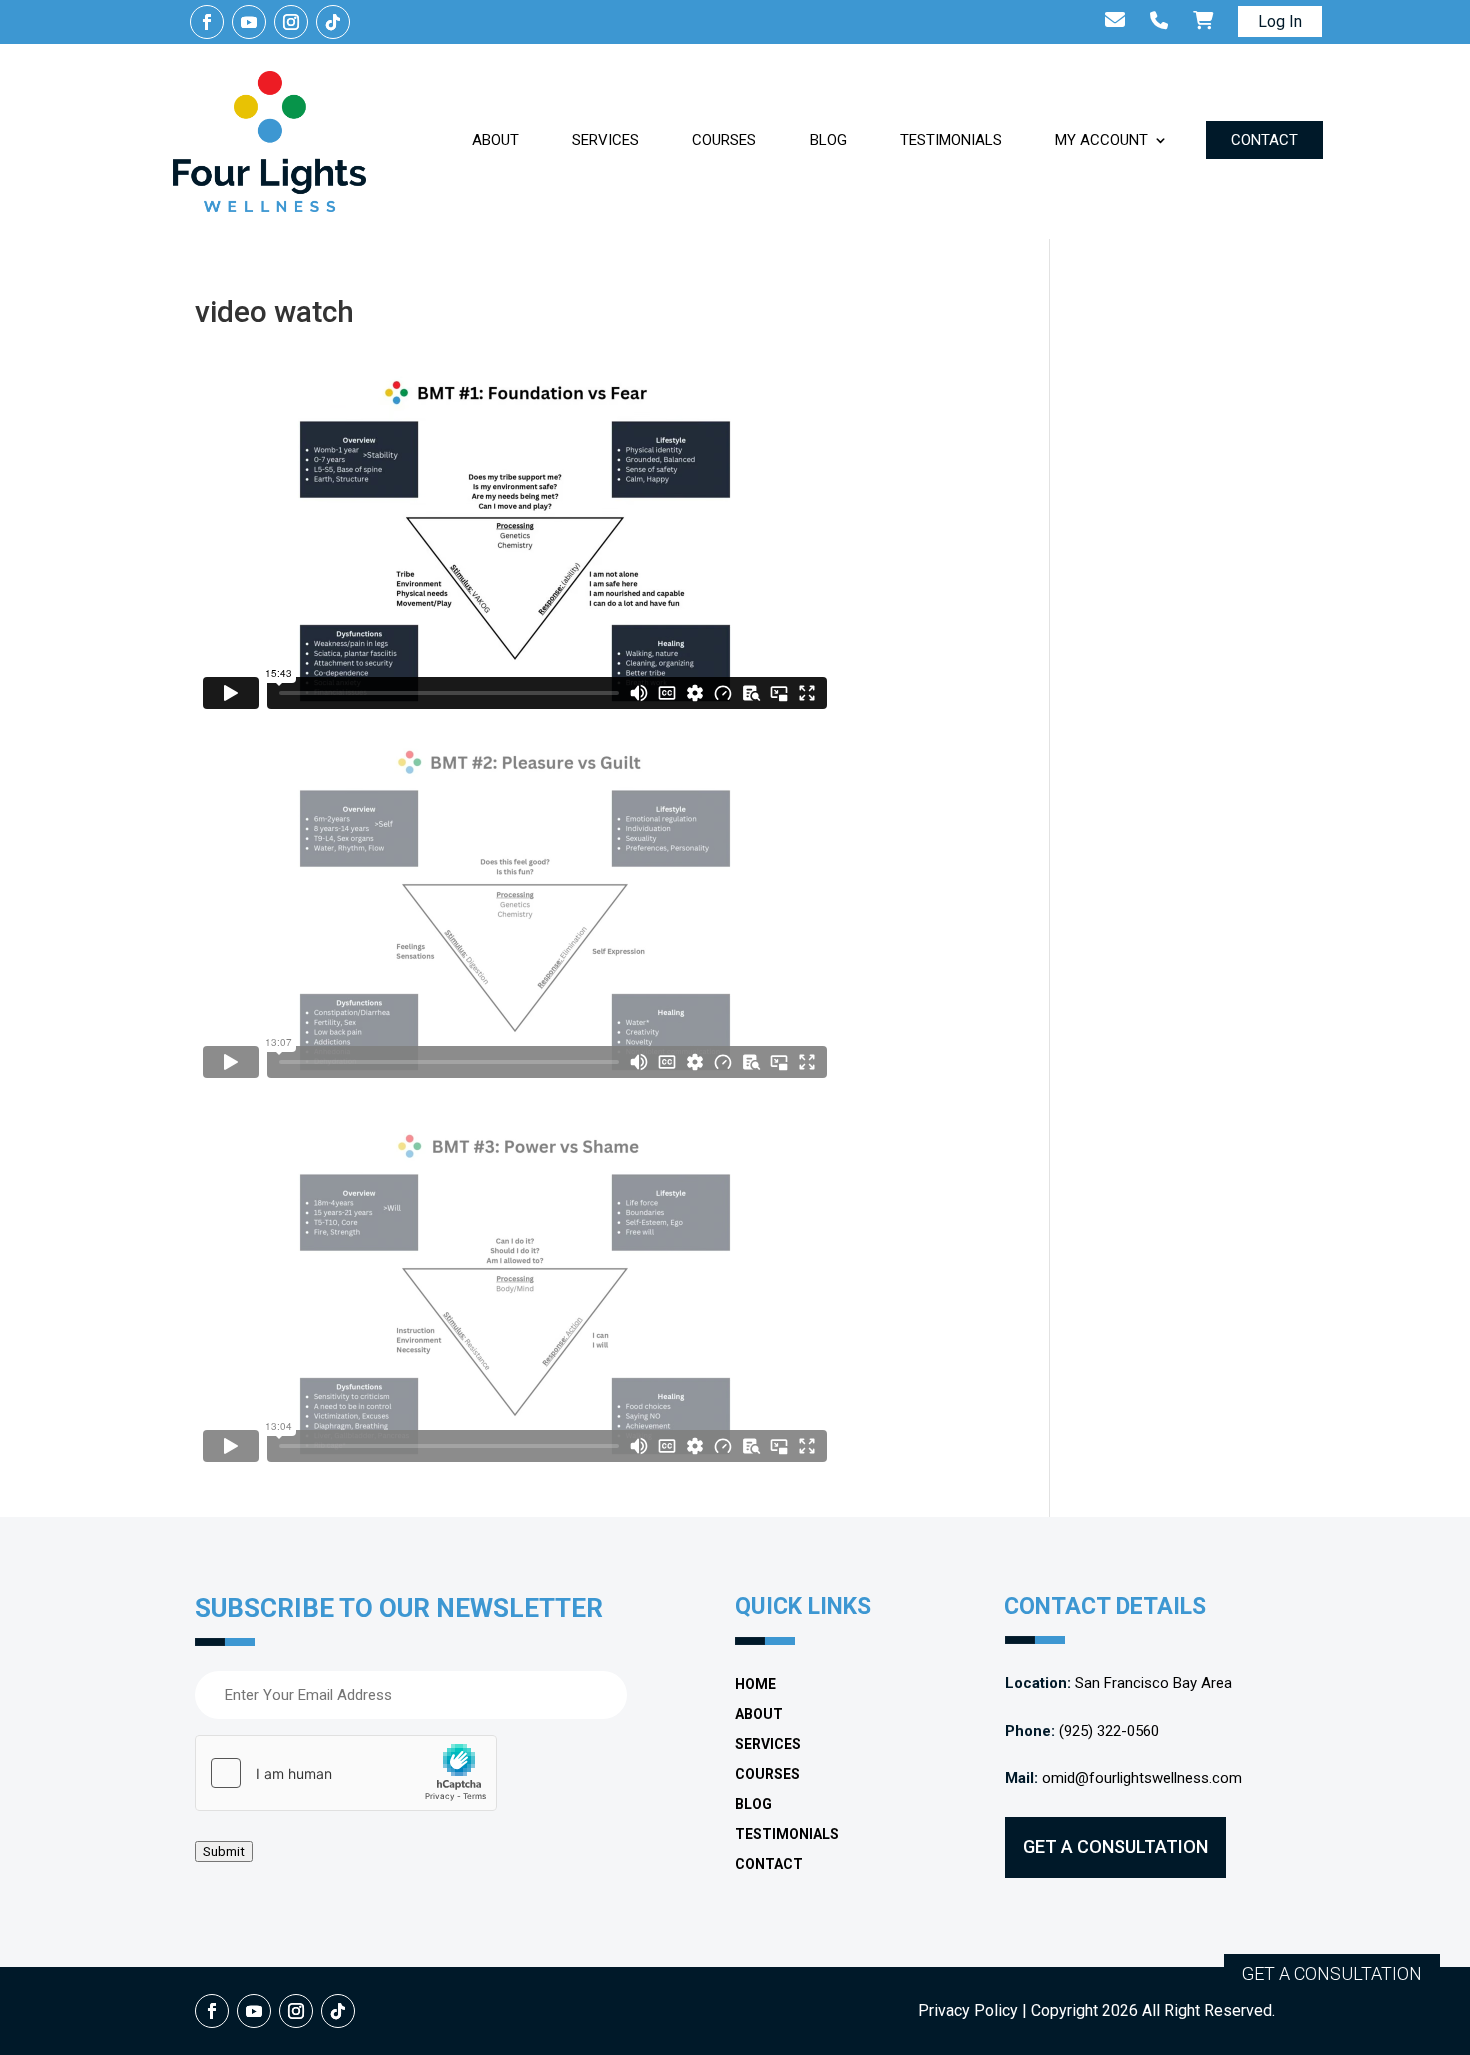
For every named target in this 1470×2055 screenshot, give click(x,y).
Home (755, 1684)
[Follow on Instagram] (291, 22)
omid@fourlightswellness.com (1142, 1778)
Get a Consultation (1332, 1973)
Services (605, 140)
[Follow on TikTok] (333, 22)
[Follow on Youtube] (249, 22)
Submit (224, 1851)
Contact (1264, 140)
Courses (724, 140)
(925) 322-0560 (1109, 1731)
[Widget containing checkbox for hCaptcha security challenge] (346, 1773)
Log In (1280, 21)
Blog (828, 140)
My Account (1101, 140)
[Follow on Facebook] (207, 22)
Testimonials (951, 140)
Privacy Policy (968, 2010)
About (495, 140)
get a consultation (1115, 1846)
